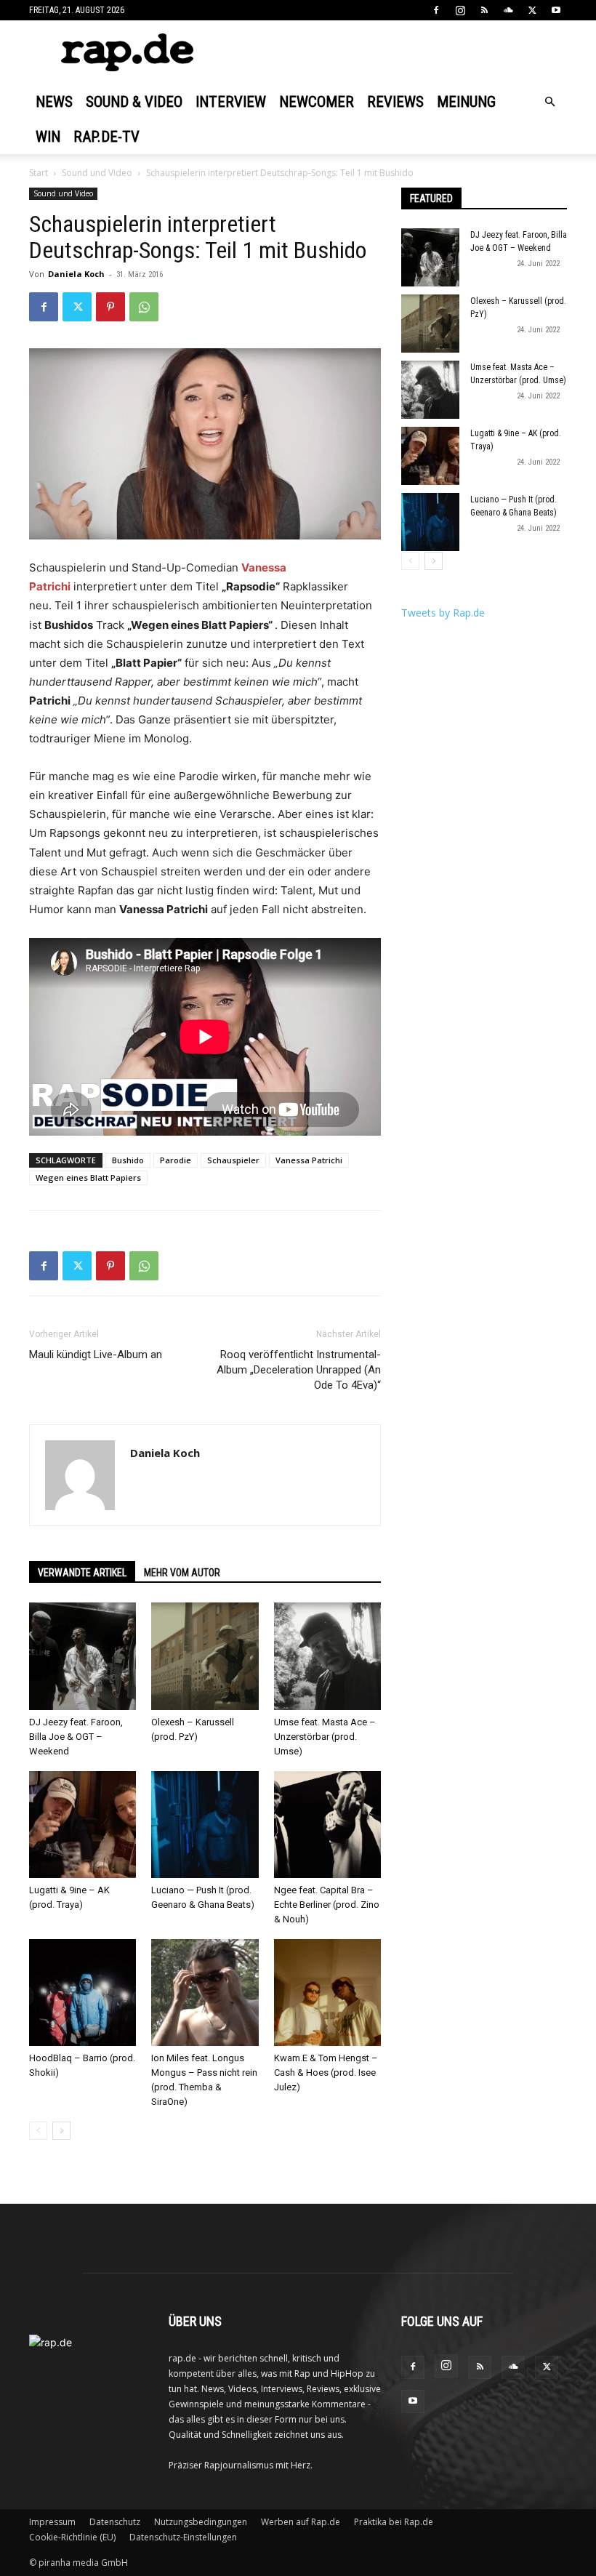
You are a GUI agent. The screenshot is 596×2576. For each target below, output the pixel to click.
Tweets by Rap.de (443, 613)
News (54, 102)
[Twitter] (532, 10)
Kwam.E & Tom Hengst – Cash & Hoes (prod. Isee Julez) (326, 2073)
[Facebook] (436, 10)
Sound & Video (134, 102)
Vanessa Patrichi (309, 1160)
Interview (231, 102)
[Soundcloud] (508, 10)
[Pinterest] (110, 307)
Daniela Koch (76, 274)
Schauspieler (233, 1160)
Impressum (52, 2522)
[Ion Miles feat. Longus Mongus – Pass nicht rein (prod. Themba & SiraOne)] (205, 1993)
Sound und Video (97, 173)
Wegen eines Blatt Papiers (88, 1177)
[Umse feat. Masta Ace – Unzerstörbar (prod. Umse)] (327, 1656)
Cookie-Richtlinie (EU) (72, 2537)
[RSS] (484, 10)
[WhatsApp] (144, 307)
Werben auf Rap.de (301, 2522)
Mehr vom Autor (182, 1573)
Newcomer (317, 102)
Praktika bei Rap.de (394, 2522)
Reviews (395, 102)
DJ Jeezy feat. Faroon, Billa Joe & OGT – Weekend (76, 1737)
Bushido (128, 1160)
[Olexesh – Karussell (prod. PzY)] (205, 1656)
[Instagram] (460, 10)
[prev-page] (38, 2131)
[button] (549, 102)
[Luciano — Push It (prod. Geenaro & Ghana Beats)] (205, 1825)
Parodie (176, 1160)
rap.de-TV (106, 137)
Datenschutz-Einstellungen (183, 2537)
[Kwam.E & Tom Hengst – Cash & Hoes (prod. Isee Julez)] (327, 1993)
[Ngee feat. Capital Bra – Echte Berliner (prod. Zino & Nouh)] (327, 1825)
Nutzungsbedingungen (201, 2522)
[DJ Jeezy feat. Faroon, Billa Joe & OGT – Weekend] (82, 1656)
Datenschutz (115, 2522)
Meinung (466, 102)
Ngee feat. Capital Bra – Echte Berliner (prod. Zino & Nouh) (327, 1905)
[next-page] (61, 2131)
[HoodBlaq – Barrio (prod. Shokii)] (82, 1993)
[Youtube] (556, 10)
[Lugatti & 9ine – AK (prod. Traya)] (82, 1825)
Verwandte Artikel (82, 1573)
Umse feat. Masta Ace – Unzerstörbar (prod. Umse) (325, 1737)
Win (48, 137)
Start (39, 173)
